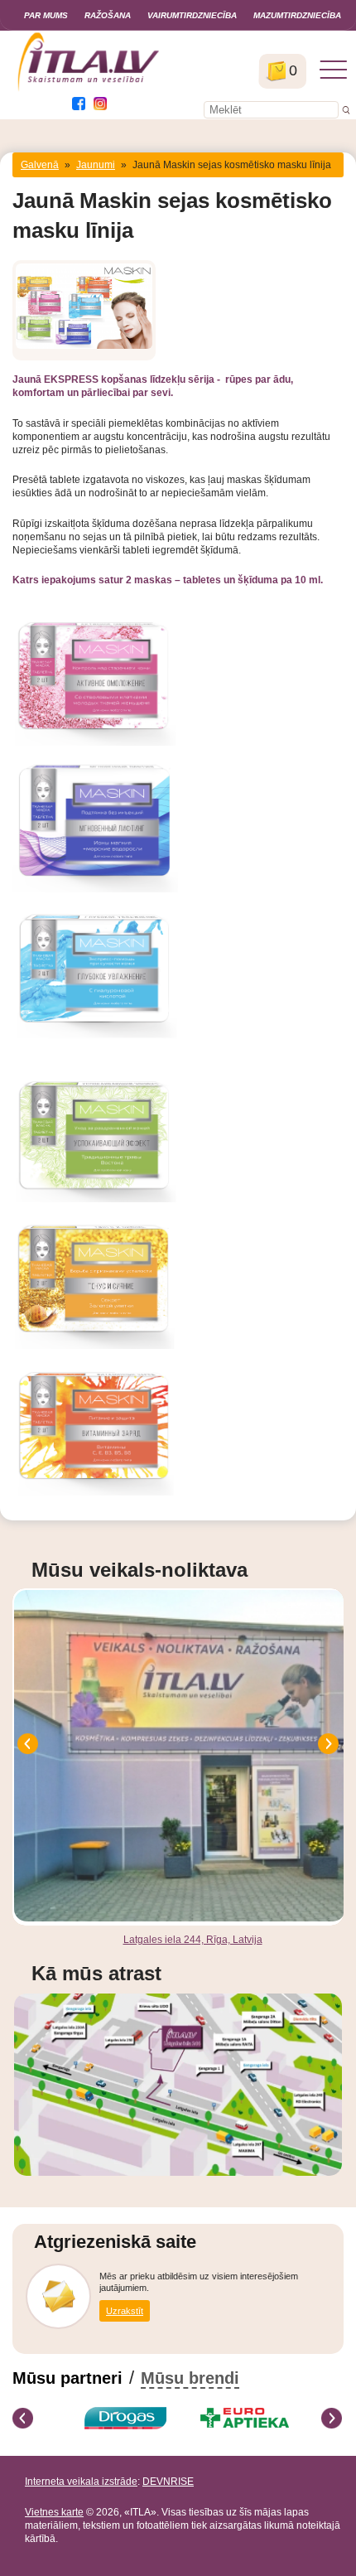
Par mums (46, 15)
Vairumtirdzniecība (192, 15)
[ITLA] (89, 89)
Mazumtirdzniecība (297, 15)
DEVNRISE (168, 2482)
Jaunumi (96, 165)
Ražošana (108, 15)
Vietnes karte (54, 2512)
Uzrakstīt (125, 2311)
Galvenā (40, 165)
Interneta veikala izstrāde (81, 2482)
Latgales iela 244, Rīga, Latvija (193, 1940)
